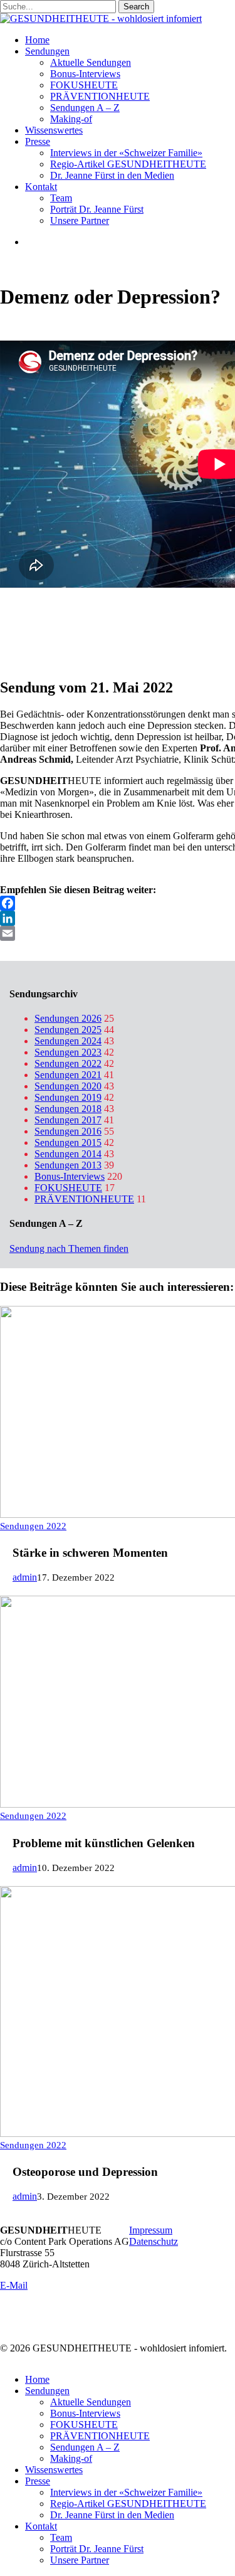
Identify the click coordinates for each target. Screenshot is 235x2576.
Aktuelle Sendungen (91, 2402)
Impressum (151, 2230)
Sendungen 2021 (68, 1075)
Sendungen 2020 (68, 1086)
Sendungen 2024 (68, 1041)
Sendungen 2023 (68, 1052)
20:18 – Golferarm (37, 642)
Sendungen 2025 (68, 1030)
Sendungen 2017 (68, 1120)
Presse (38, 2481)
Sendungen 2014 (68, 1154)
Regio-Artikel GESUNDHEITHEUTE (128, 2504)
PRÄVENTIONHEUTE (84, 1199)
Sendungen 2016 (68, 1131)
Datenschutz (154, 2241)
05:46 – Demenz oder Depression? (69, 619)
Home (37, 2379)
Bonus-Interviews (70, 1176)
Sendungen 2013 (68, 1165)
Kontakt (41, 2526)
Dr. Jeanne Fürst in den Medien (112, 2515)
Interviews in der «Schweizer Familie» (126, 2492)
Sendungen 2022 (68, 1063)
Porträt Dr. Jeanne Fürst (97, 2549)
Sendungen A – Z (85, 2447)
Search (136, 7)
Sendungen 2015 (68, 1142)
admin (25, 1577)
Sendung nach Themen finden (69, 1248)
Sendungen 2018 (68, 1109)
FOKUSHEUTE (68, 1188)
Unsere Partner (80, 2560)
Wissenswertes (54, 2470)
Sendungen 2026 (68, 1018)
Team (61, 2537)
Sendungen (47, 2391)
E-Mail (14, 2285)
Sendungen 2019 (68, 1097)
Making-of (71, 2458)
